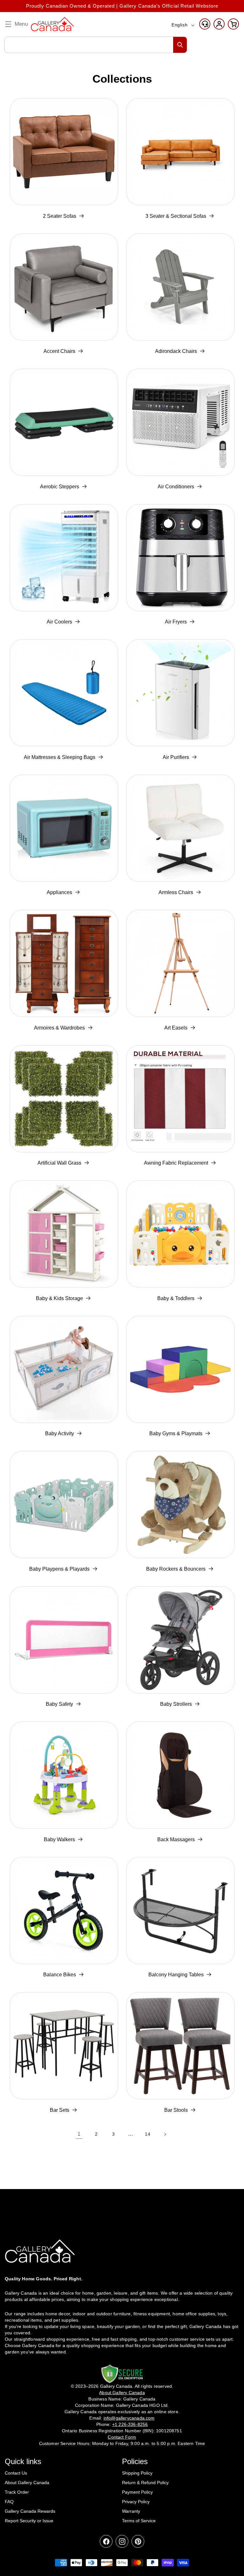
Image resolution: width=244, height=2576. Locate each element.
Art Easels (176, 1028)
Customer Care (205, 24)
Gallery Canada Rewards (30, 2511)
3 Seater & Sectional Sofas (176, 216)
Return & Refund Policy (145, 2483)
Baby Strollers (176, 1704)
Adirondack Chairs (176, 351)
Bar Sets (60, 2110)
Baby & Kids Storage (59, 1298)
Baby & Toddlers (176, 1298)
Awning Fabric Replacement (176, 1163)
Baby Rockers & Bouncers (176, 1569)
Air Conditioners (176, 487)
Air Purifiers (176, 757)
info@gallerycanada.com (129, 2418)
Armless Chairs (176, 892)
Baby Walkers (59, 1839)
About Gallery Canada (27, 2483)
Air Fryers (176, 622)
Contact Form (122, 2437)
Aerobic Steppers (60, 487)
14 (148, 2134)
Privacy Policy (136, 2502)
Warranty (131, 2511)
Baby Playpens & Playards (59, 1569)
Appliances (59, 892)
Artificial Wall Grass (59, 1163)
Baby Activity (60, 1433)
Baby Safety (59, 1704)
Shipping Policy (137, 2473)
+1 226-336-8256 (130, 2424)
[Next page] (165, 2134)
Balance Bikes (60, 1975)
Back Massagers (176, 1839)
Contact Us (16, 2473)
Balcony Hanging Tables (176, 1975)
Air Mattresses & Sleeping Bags (60, 757)
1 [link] (79, 2134)
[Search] (180, 45)
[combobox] (96, 45)
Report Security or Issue (29, 2521)
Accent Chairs (59, 351)
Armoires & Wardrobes (59, 1028)
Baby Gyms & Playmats (176, 1433)
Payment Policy (137, 2492)
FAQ (9, 2502)
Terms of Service (139, 2521)
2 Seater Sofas (60, 216)
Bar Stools (176, 2110)
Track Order (17, 2492)
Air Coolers (59, 622)
